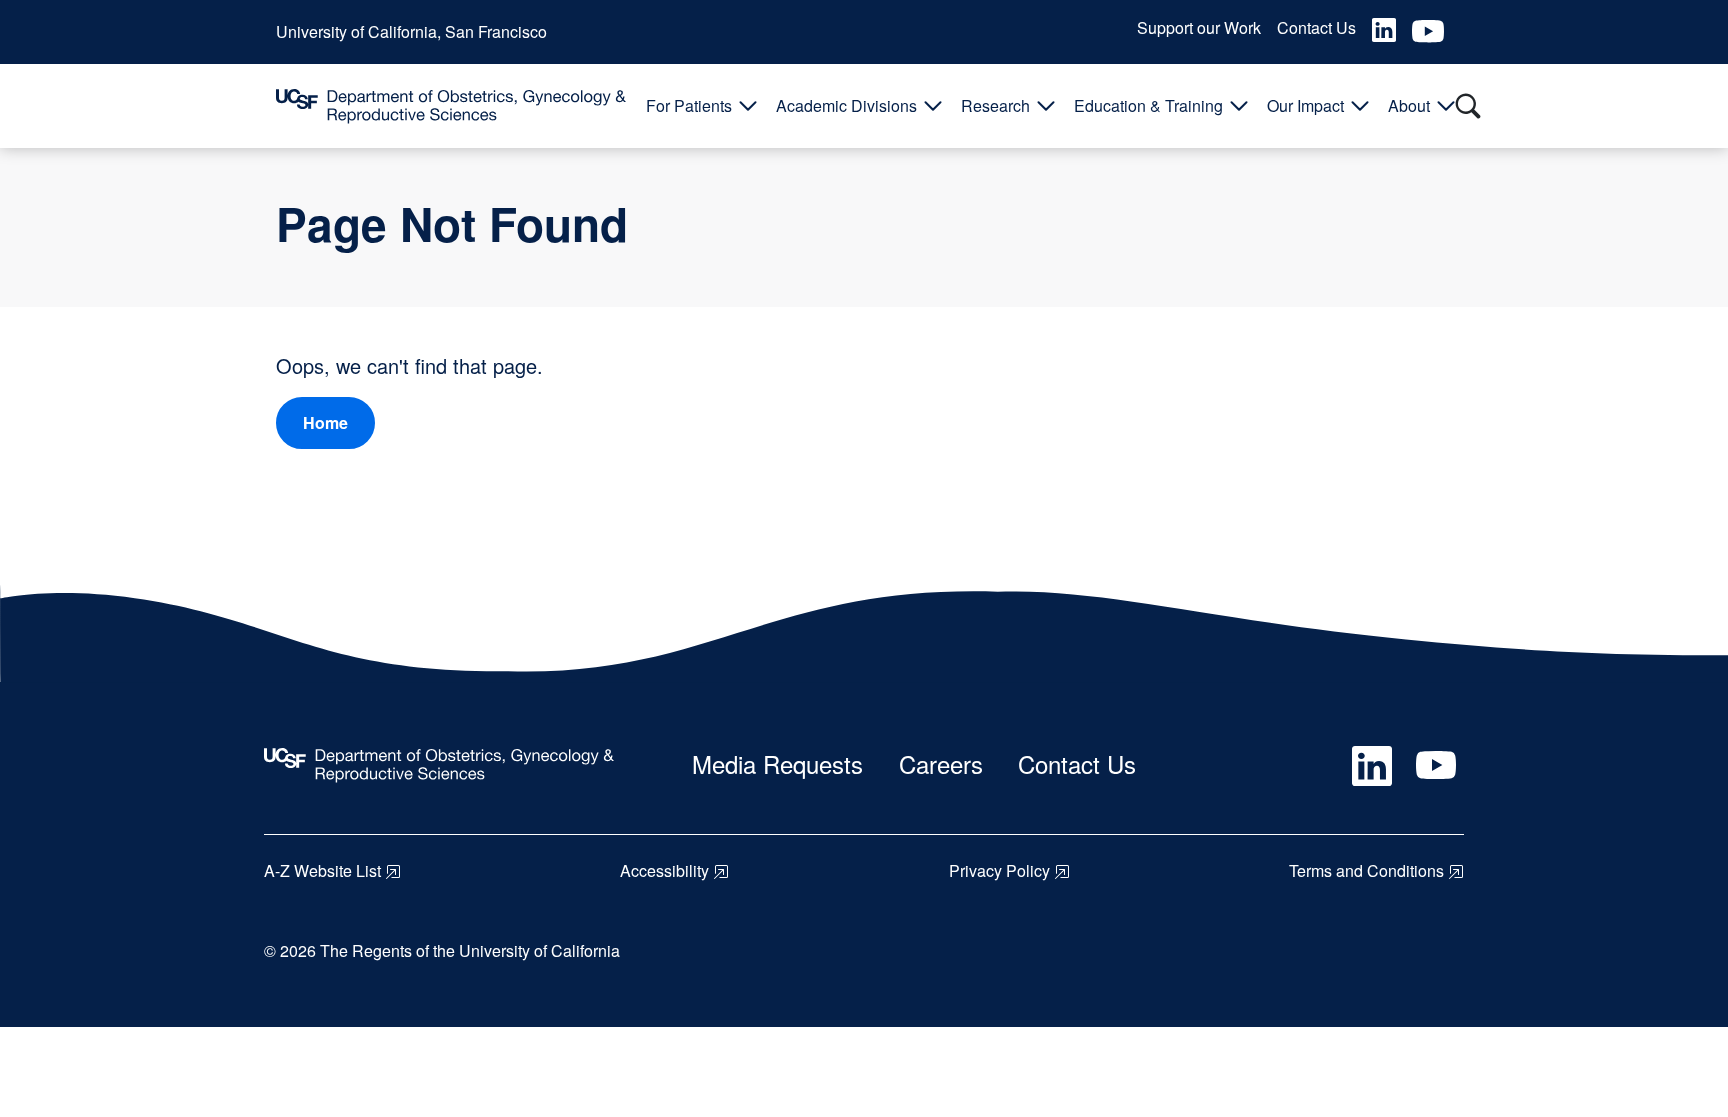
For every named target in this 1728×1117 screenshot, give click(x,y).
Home (325, 422)
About (1409, 105)
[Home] (451, 106)
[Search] (1468, 106)
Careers (941, 763)
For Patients (689, 105)
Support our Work (1199, 27)
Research (995, 105)
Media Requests (777, 763)
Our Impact (1305, 105)
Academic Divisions (846, 105)
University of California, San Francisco (411, 31)
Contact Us (1316, 27)
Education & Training (1148, 105)
